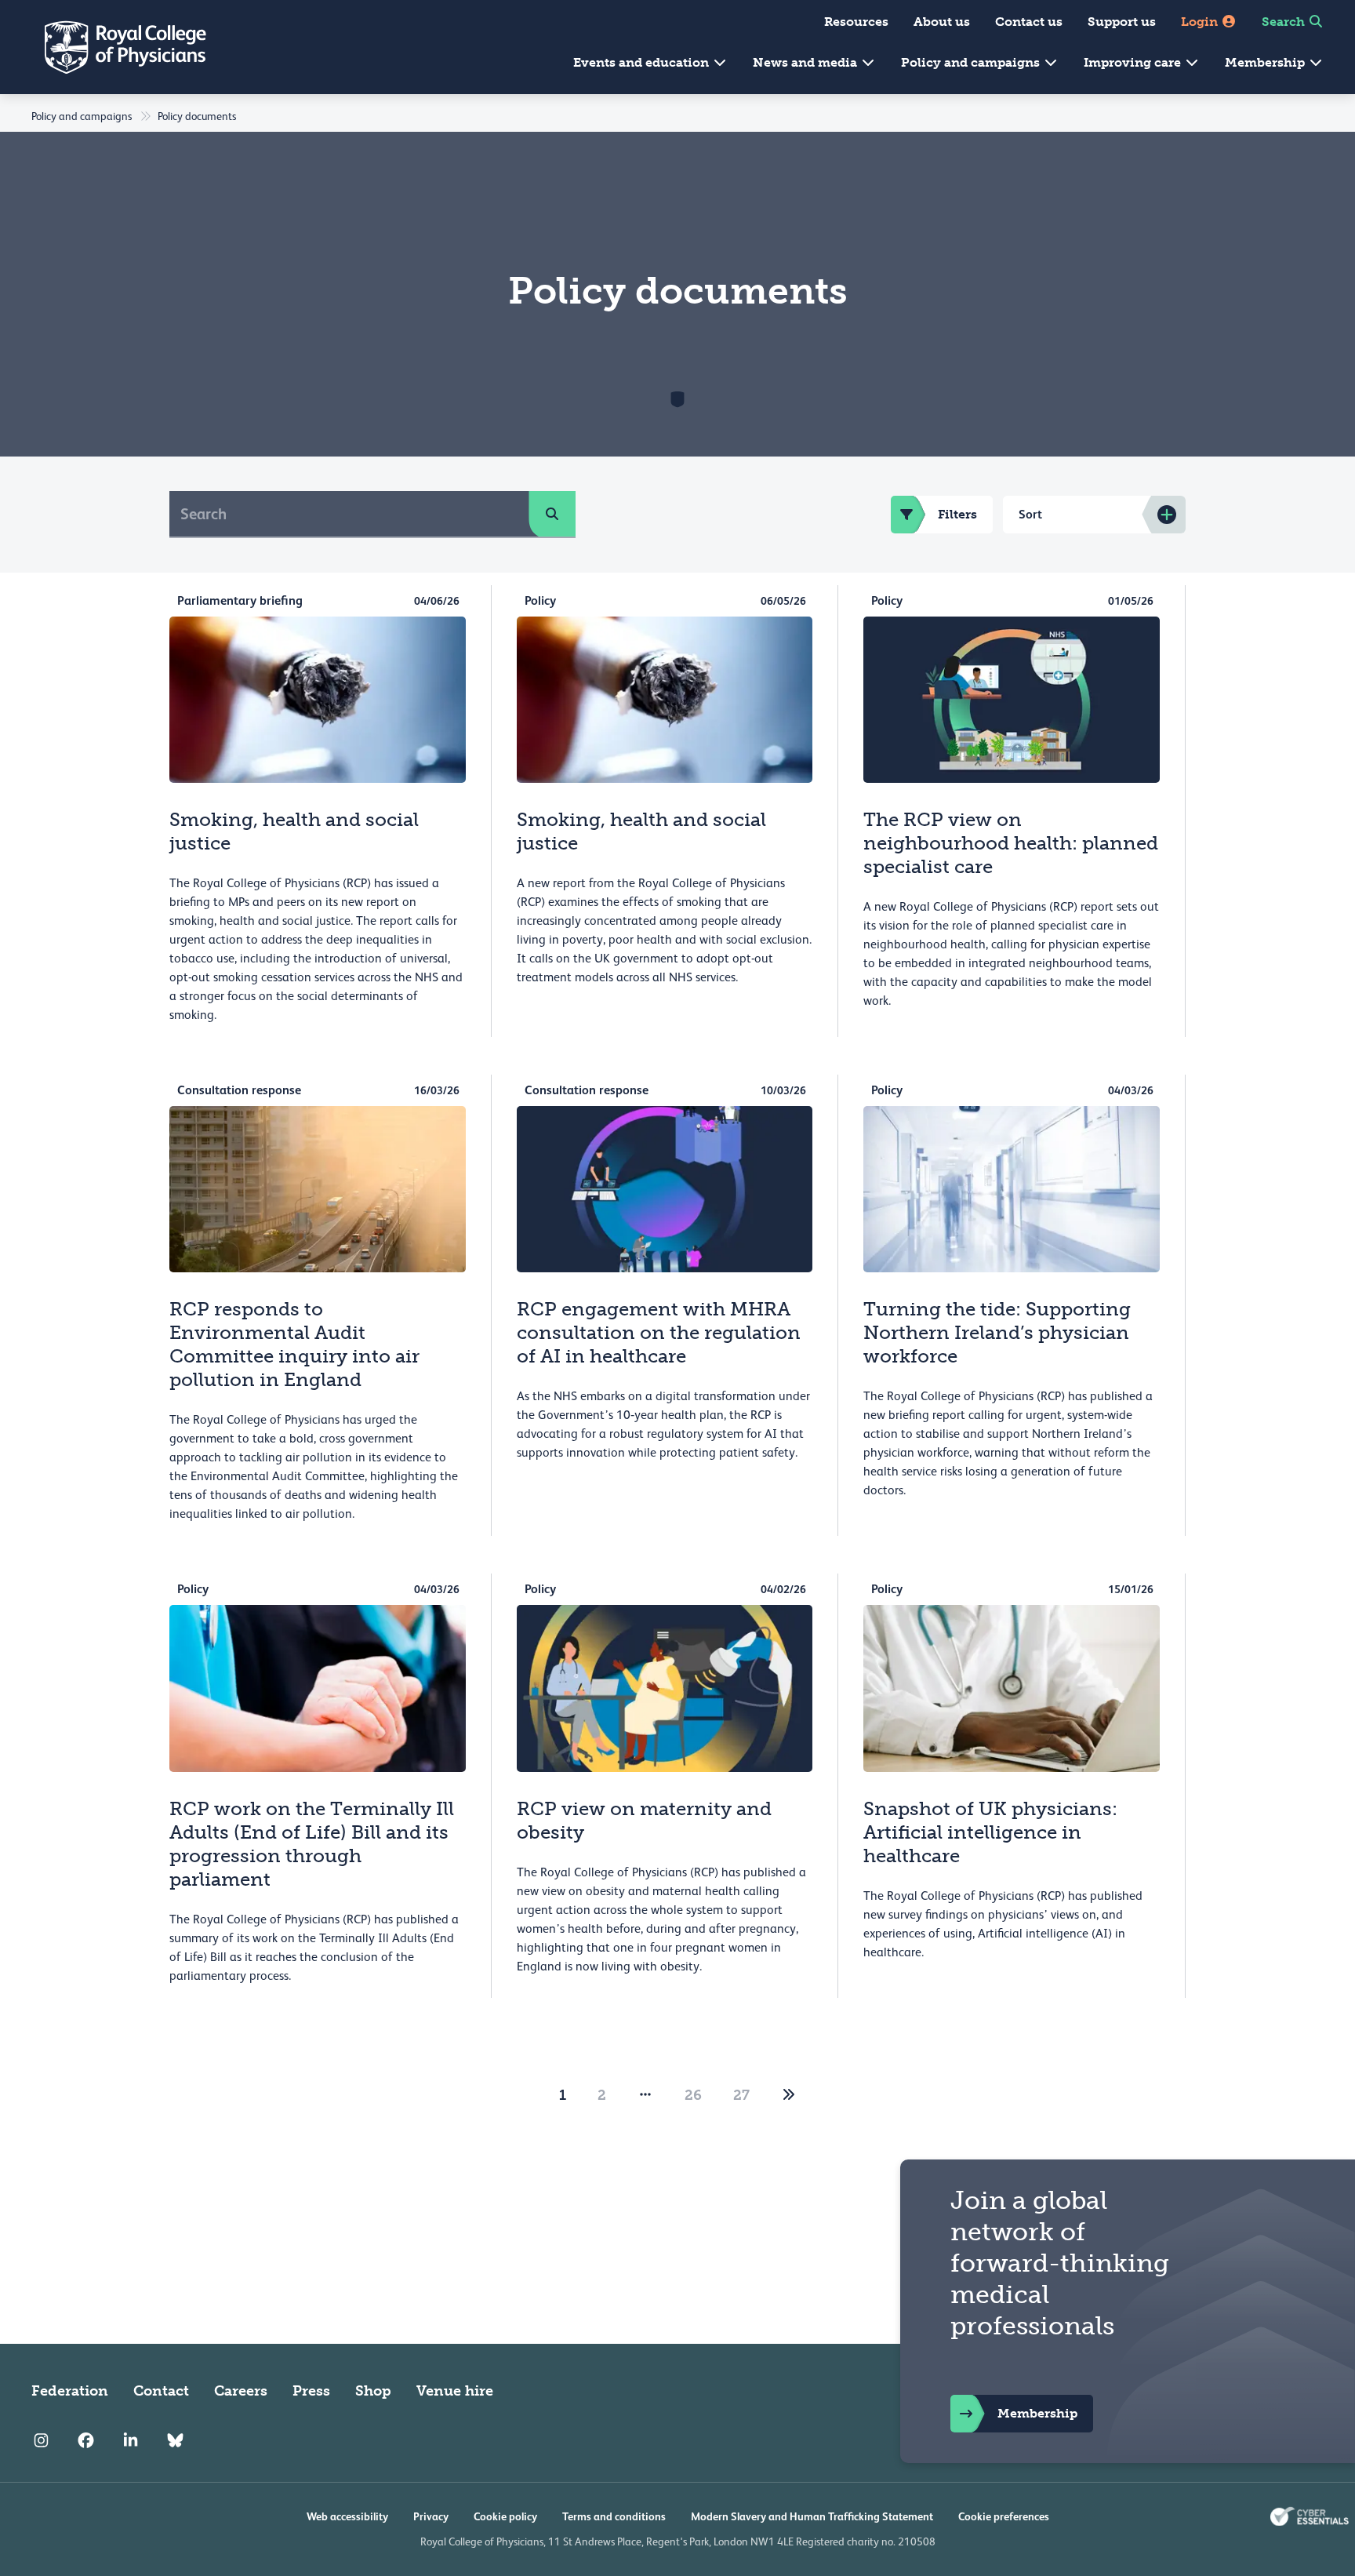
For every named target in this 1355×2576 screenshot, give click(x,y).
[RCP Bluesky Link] (175, 2441)
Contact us (1029, 22)
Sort (1030, 514)
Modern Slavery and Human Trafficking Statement (812, 2516)
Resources (856, 22)
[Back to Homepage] (114, 47)
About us (942, 22)
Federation (70, 2391)
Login (1201, 22)
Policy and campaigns (972, 62)
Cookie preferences (1004, 2516)
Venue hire (455, 2391)
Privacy (431, 2516)
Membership (1266, 62)
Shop (373, 2391)
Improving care (1134, 62)
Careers (241, 2391)
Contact (161, 2391)
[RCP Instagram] (41, 2441)
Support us (1122, 22)
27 (741, 2095)
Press (311, 2391)
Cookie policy (505, 2516)
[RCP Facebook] (86, 2441)
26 (693, 2095)
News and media (806, 62)
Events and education (643, 62)
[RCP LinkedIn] (131, 2441)
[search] (552, 514)
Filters (957, 514)
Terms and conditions (614, 2516)
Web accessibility (347, 2516)
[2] (789, 2095)
